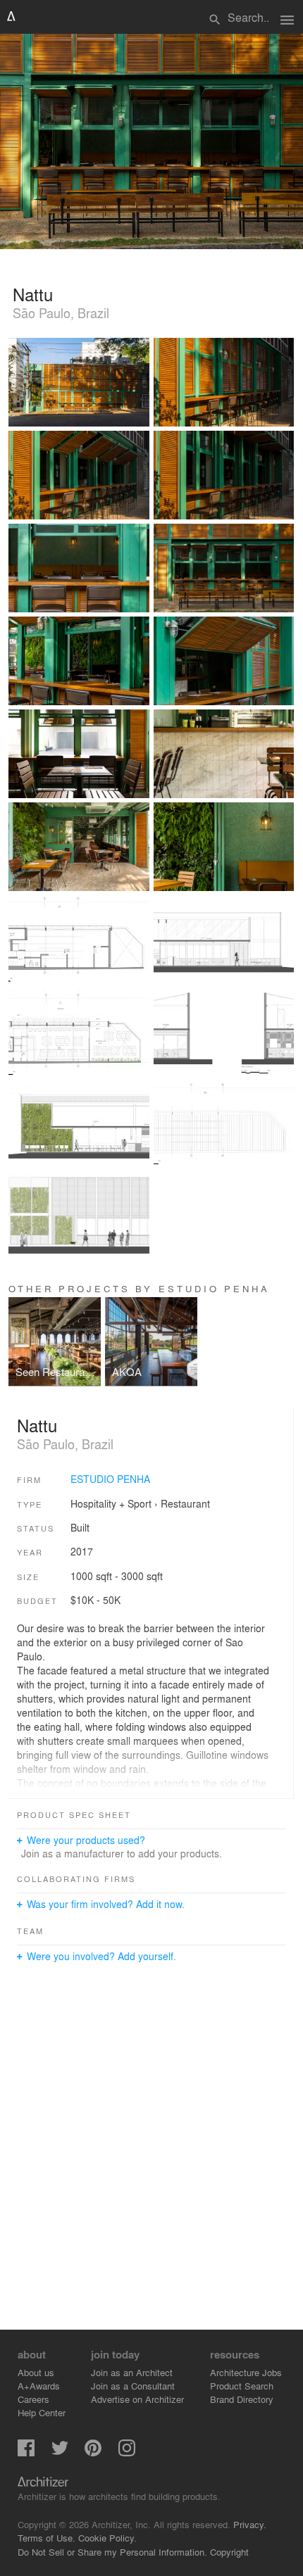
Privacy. (250, 2524)
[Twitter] (60, 2452)
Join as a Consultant (133, 2386)
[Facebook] (26, 2452)
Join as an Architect (132, 2372)
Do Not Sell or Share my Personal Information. (112, 2552)
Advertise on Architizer (137, 2399)
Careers (33, 2399)
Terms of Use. (47, 2538)
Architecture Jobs (246, 2372)
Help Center (42, 2412)
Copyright (229, 2552)
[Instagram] (127, 2452)
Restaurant (185, 1503)
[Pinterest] (93, 2452)
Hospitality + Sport (111, 1503)
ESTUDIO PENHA (110, 1479)
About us (36, 2372)
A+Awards (39, 2386)
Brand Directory (242, 2399)
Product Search (242, 2386)
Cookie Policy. (107, 2538)
